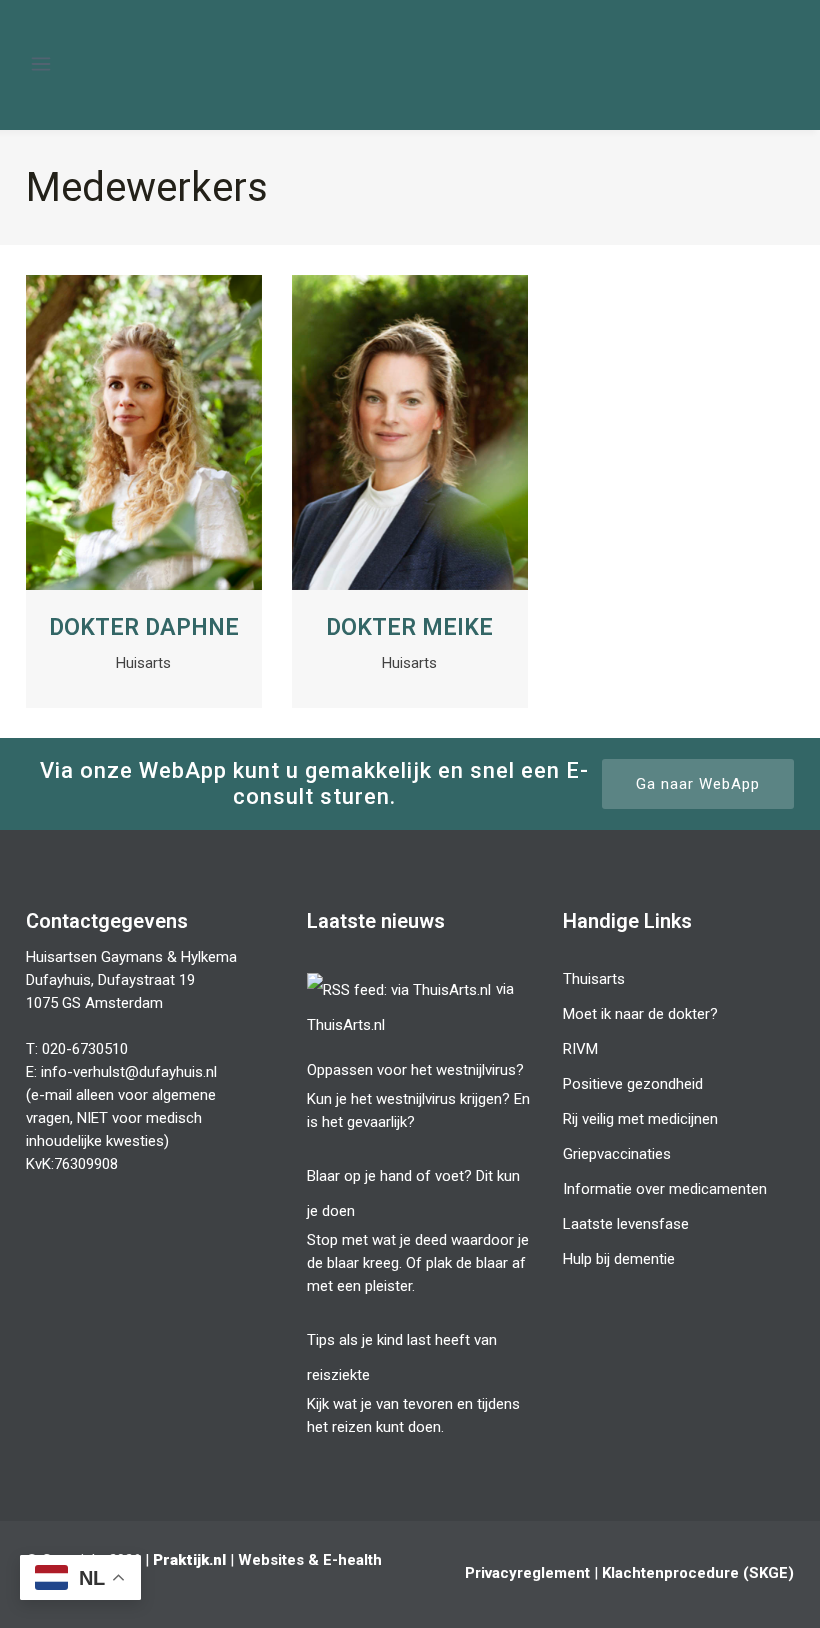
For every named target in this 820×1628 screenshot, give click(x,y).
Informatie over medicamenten (665, 1189)
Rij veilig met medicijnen (640, 1119)
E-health (352, 1560)
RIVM (580, 1049)
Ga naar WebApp (698, 784)
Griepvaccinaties (617, 1154)
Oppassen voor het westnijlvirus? (415, 1070)
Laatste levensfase (626, 1224)
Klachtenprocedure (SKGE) (698, 1573)
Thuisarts (594, 979)
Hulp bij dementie (619, 1259)
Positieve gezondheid (633, 1084)
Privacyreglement (527, 1573)
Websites (271, 1560)
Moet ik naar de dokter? (640, 1014)
